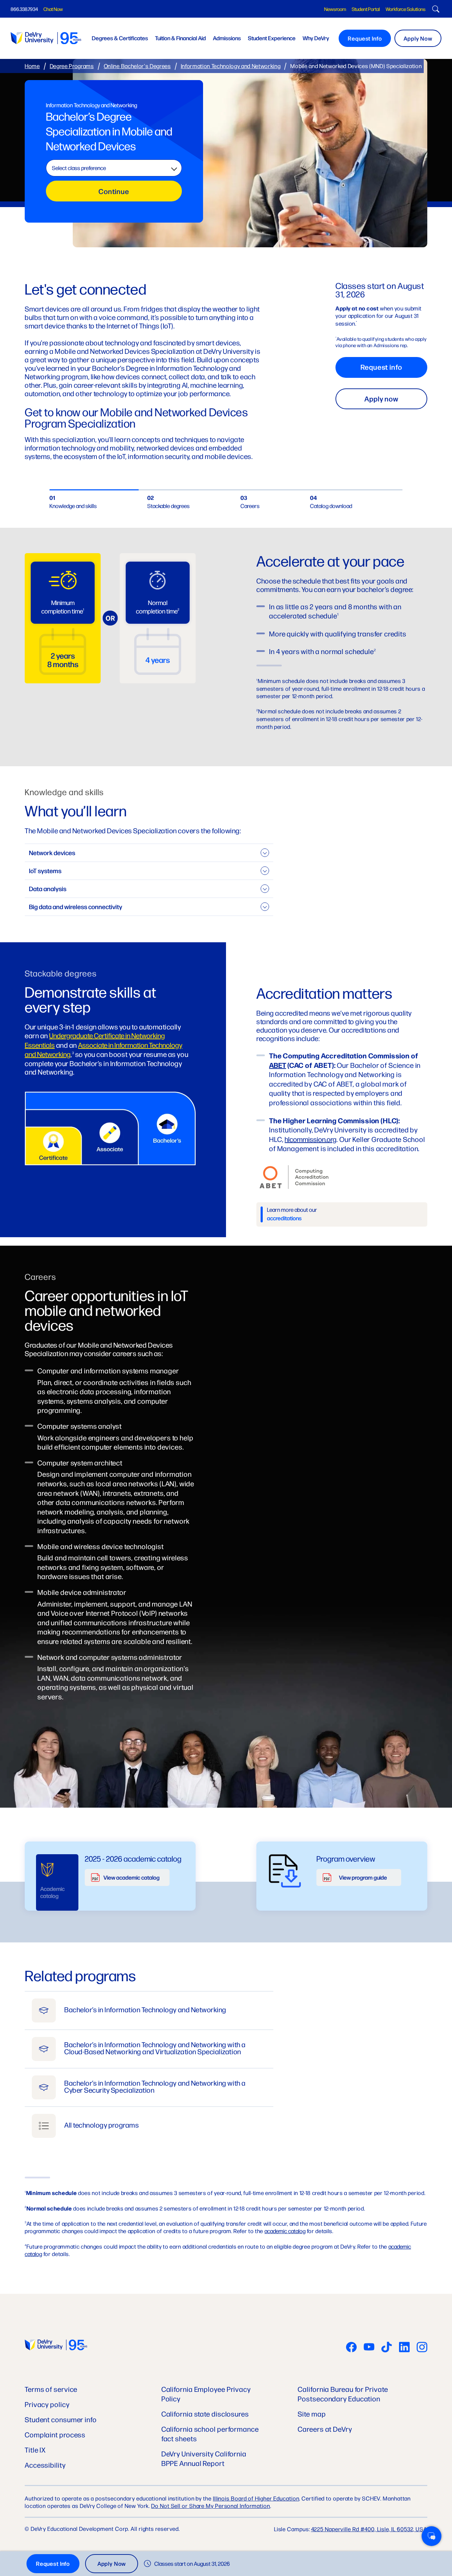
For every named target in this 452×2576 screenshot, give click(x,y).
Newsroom (335, 9)
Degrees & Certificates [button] (120, 38)
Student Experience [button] (272, 38)
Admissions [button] (227, 38)
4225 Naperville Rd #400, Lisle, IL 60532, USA (369, 2529)
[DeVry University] (46, 38)
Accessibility (45, 2465)
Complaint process (55, 2434)
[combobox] (114, 168)
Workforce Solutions (406, 9)
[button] (432, 2536)
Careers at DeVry (325, 2429)
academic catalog (285, 2231)
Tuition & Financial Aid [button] (180, 38)
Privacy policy (47, 2404)
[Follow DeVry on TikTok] (387, 2348)
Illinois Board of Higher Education (256, 2498)
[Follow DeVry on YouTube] (369, 2348)
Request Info (365, 38)
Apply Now (418, 38)
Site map (312, 2414)
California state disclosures (205, 2414)
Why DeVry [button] (316, 38)
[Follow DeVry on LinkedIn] (404, 2348)
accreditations (284, 1218)
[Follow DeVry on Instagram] (422, 2348)
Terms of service (51, 2389)
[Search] (435, 10)
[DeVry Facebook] (351, 2348)
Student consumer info (61, 2419)
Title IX (35, 2450)
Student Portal (366, 9)
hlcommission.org (311, 1139)
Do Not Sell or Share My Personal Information (211, 2506)
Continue (114, 191)
